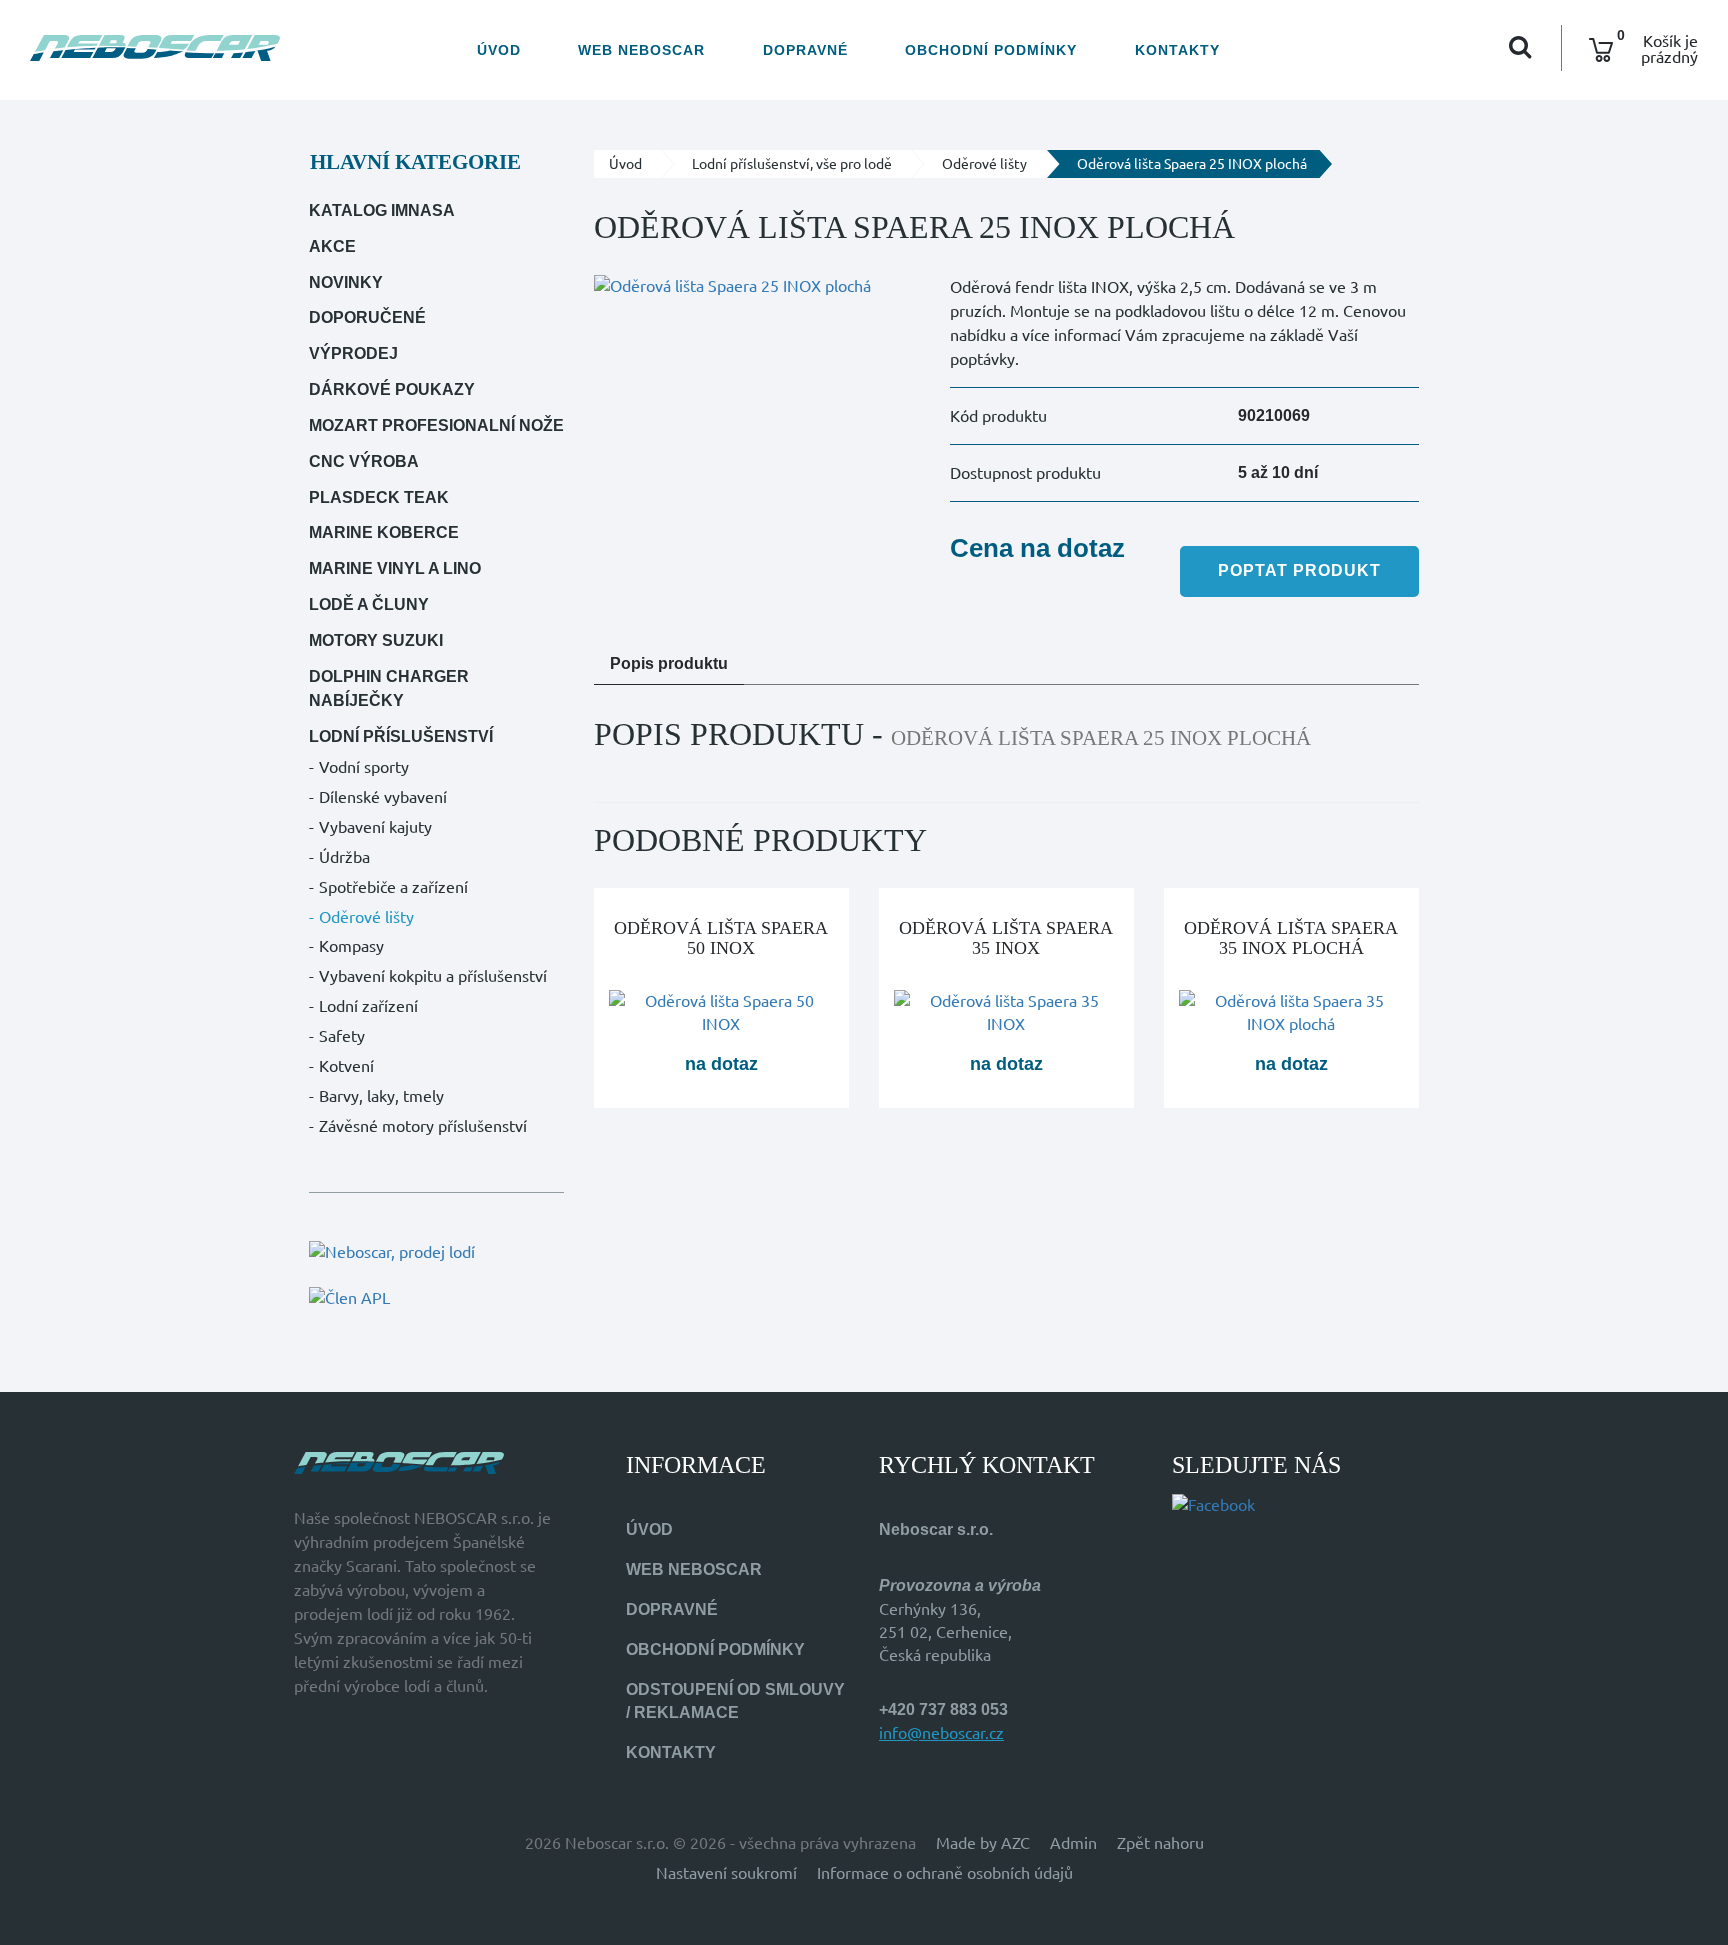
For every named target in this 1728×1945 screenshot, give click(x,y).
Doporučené (367, 317)
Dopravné (805, 50)
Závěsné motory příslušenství (423, 1126)
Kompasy (351, 946)
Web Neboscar (641, 50)
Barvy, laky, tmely (381, 1096)
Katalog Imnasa (382, 210)
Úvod (499, 50)
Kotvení (346, 1066)
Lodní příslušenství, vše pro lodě (792, 164)
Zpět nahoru (1160, 1843)
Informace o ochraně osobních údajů (945, 1873)
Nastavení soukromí (726, 1873)
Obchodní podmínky (991, 50)
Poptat (1299, 570)
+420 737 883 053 (943, 1709)
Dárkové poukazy (392, 389)
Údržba (344, 857)
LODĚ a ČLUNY (369, 604)
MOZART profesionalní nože (436, 425)
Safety (342, 1036)
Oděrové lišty (366, 917)
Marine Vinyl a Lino (395, 568)
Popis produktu (669, 663)
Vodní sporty (364, 767)
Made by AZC (983, 1843)
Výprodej (353, 353)
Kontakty (1177, 50)
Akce (332, 246)
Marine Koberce (384, 532)
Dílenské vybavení (383, 797)
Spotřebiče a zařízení (393, 887)
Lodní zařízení (368, 1006)
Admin (1073, 1843)
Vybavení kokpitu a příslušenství (433, 976)
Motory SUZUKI (376, 640)
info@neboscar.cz (941, 1733)
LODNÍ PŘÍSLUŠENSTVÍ (401, 736)
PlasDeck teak (379, 497)
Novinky (346, 282)
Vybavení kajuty (375, 827)
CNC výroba (364, 461)
